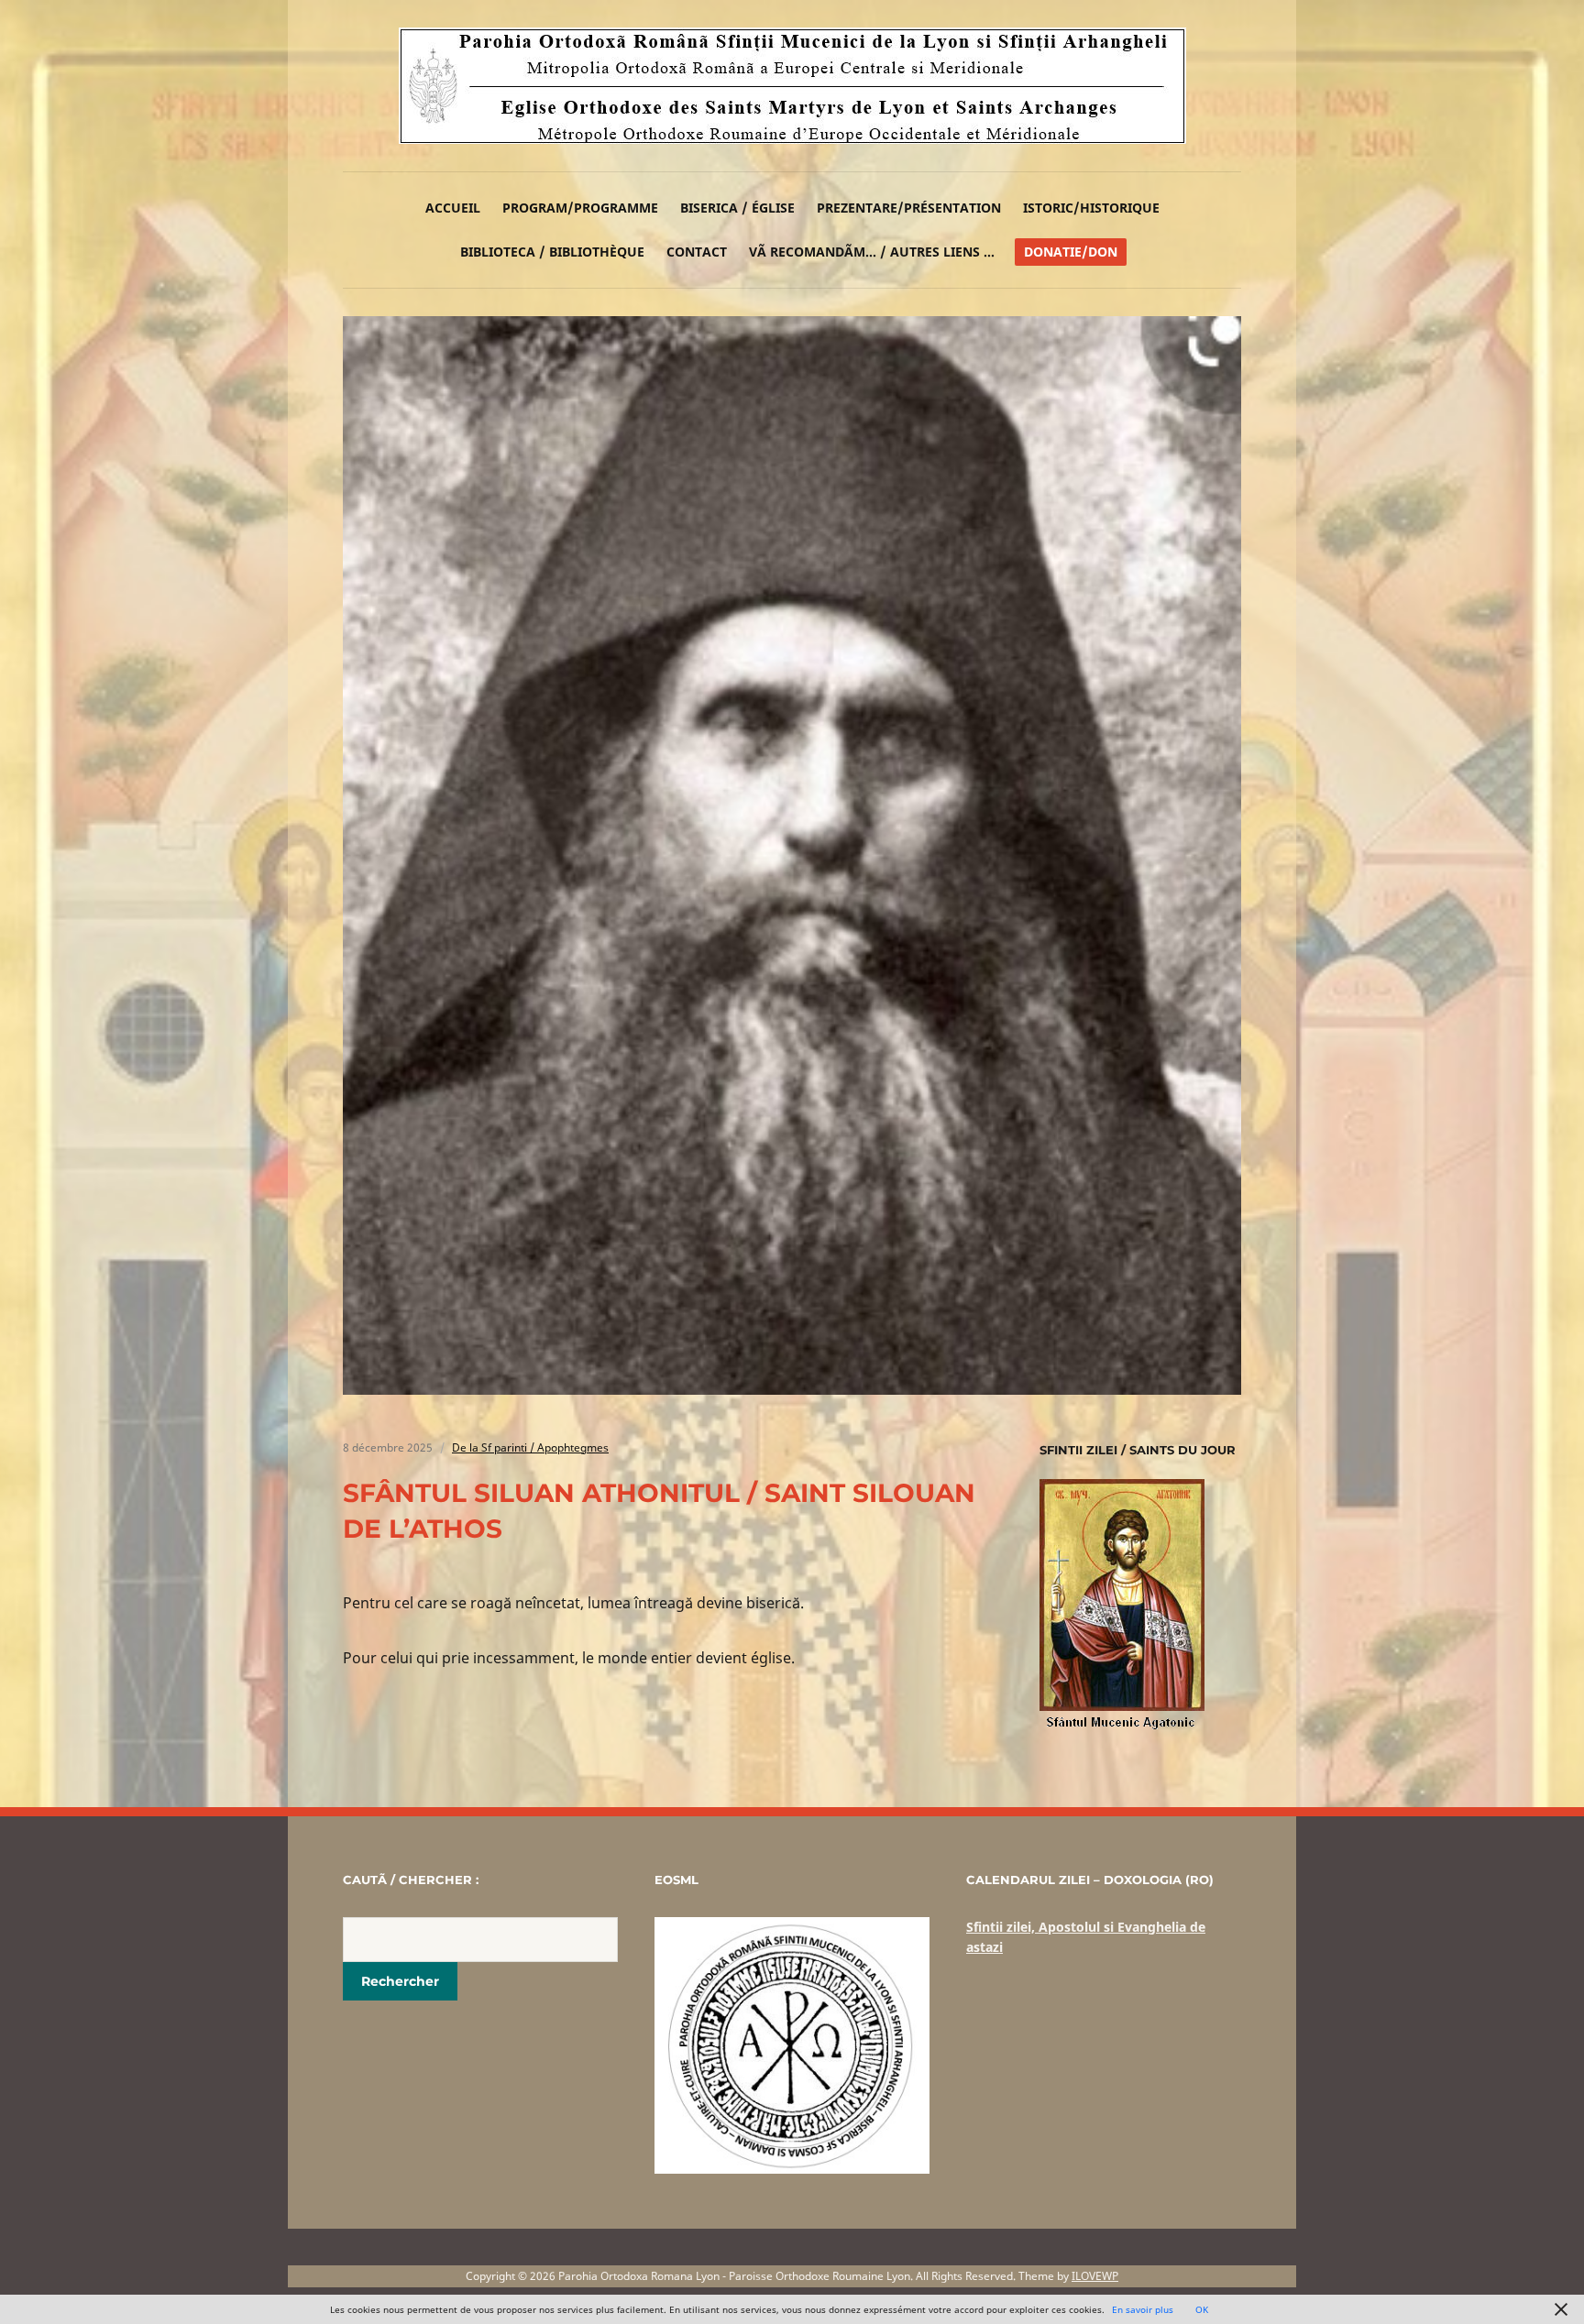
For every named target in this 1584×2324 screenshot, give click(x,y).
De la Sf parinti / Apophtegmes (530, 1447)
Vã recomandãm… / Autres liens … (872, 252)
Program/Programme (580, 208)
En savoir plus (1143, 2309)
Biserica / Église (737, 208)
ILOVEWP (1095, 2276)
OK (1202, 2309)
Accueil (453, 208)
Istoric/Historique (1091, 208)
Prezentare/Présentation (909, 208)
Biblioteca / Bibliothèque (552, 252)
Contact (697, 252)
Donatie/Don (1071, 252)
